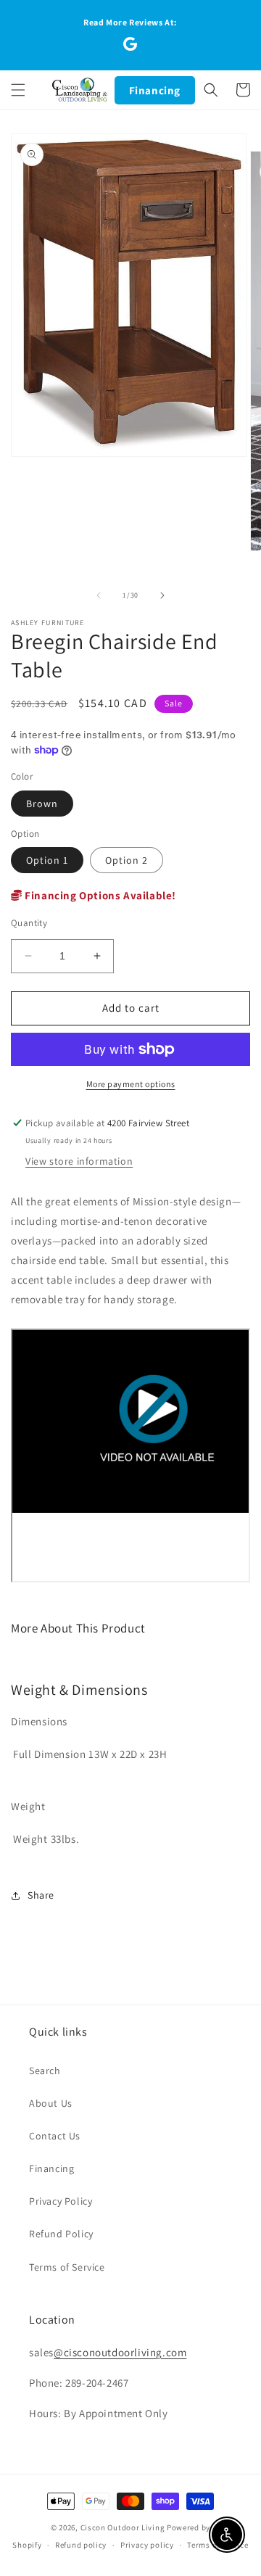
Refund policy (81, 2545)
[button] (18, 90)
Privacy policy (147, 2545)
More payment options (131, 1084)
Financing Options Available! (99, 895)
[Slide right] (162, 595)
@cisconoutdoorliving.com (120, 2352)
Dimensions (39, 1721)
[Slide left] (99, 595)
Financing (155, 90)
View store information (79, 1161)
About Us (51, 2103)
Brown (42, 804)
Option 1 (47, 860)
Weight (28, 1806)
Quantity (29, 923)
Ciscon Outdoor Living (123, 2527)
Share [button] (41, 1895)
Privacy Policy (61, 2201)
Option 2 (127, 860)
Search (45, 2071)
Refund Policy (61, 2234)
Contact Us (55, 2136)
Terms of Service (67, 2267)
